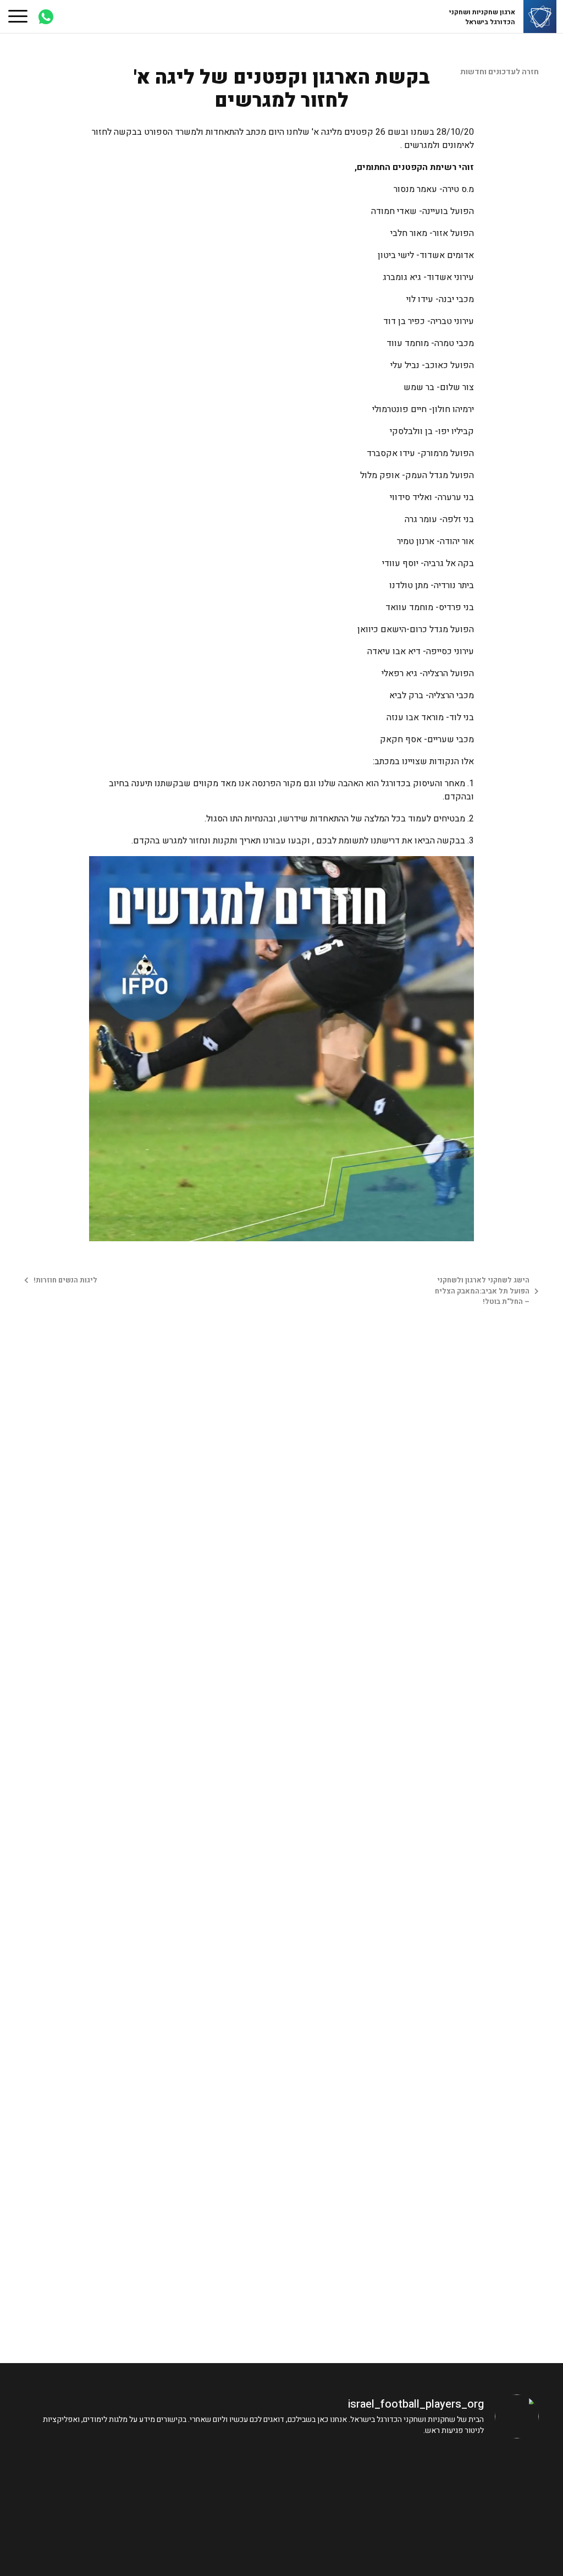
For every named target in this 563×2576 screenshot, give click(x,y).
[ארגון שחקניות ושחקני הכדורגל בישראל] (540, 17)
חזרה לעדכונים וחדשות (499, 72)
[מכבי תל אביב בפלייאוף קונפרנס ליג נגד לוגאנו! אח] (477, 2487)
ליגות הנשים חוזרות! (65, 1280)
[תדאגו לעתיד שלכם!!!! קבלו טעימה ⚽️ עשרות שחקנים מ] (87, 2487)
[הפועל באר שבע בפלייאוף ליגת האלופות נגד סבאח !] (217, 2487)
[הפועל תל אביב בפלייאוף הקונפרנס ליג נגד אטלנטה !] (347, 2487)
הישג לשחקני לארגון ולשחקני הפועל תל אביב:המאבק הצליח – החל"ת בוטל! (482, 1291)
